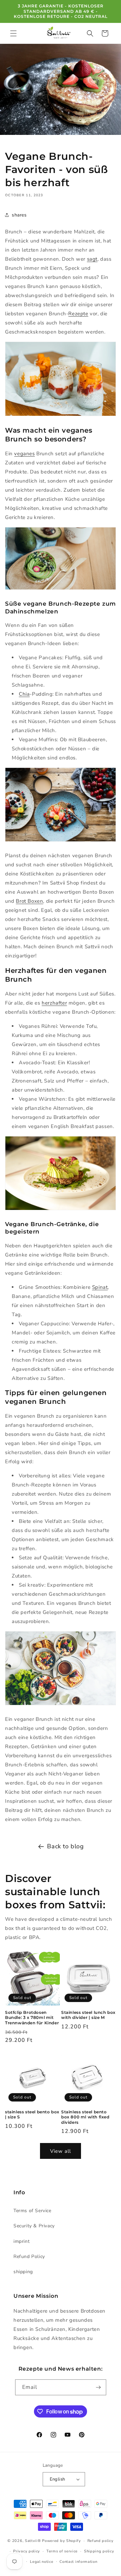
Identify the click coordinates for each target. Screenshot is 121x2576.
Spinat (100, 1287)
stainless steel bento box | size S (32, 2115)
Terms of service (62, 2551)
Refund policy (100, 2541)
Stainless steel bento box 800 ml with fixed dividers (85, 2117)
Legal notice (42, 2562)
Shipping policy (99, 2551)
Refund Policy (29, 2256)
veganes (24, 454)
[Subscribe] (98, 2387)
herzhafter (54, 1003)
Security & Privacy (34, 2226)
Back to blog (65, 1846)
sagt (92, 259)
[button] (13, 33)
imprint (22, 2241)
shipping (23, 2272)
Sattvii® (33, 2541)
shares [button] (19, 215)
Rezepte (78, 314)
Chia (24, 694)
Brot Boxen (29, 901)
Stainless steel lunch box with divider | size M (88, 2015)
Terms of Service (32, 2211)
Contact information (78, 2562)
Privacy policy (27, 2551)
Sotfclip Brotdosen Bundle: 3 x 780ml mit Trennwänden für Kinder (32, 2018)
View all (61, 2151)
